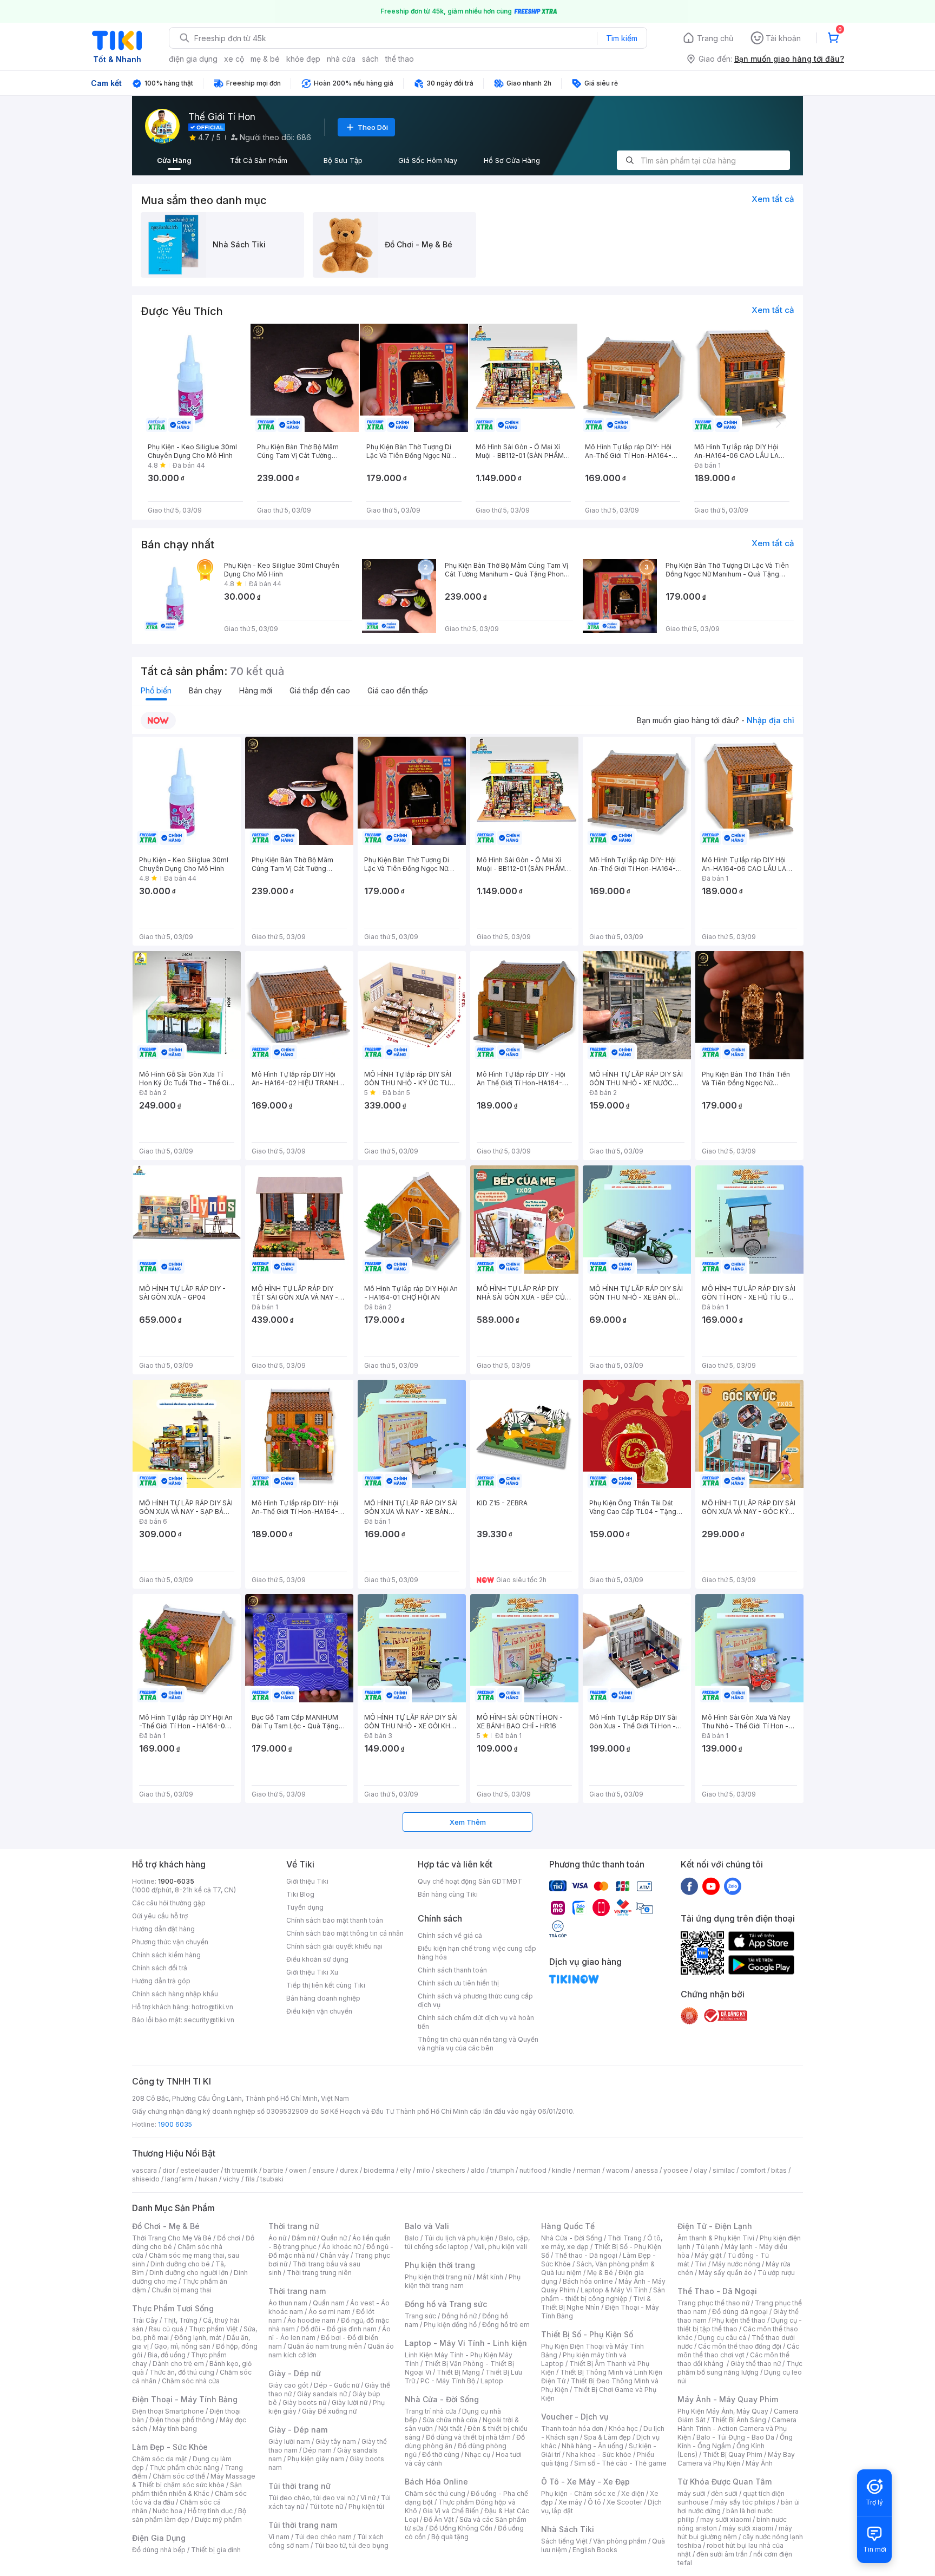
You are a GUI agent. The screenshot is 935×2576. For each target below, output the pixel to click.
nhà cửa (341, 59)
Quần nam (329, 2303)
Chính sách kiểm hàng (166, 1955)
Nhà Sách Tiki (568, 2529)
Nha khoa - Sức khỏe (599, 2454)
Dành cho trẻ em (178, 2364)
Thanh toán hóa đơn (572, 2428)
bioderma (379, 2170)
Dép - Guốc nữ (337, 2385)
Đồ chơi (229, 2238)
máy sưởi (692, 2493)
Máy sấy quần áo (725, 2273)
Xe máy (570, 2502)
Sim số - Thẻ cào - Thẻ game (620, 2463)
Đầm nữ (304, 2238)
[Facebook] (689, 1886)
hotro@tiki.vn (212, 2007)
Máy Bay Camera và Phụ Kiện (736, 2459)
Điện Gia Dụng (159, 2538)
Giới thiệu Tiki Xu (312, 1972)
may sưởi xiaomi (726, 2519)
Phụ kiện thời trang (440, 2265)
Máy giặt (708, 2255)
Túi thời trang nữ (299, 2486)
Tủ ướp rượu (776, 2273)
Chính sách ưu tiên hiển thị (458, 1983)
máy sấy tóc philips (745, 2502)
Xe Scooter (624, 2502)
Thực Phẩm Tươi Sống (173, 2308)
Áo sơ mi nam (330, 2312)
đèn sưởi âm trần (722, 2554)
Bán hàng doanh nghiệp (323, 1998)
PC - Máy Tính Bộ (448, 2381)
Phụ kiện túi (366, 2506)
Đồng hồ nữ (459, 2316)
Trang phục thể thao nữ (713, 2303)
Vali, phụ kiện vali (501, 2247)
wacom (618, 2170)
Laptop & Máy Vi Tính (614, 2290)
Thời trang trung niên (319, 2273)
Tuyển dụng (305, 1907)
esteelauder (200, 2170)
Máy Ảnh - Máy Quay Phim (728, 2399)
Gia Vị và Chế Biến (451, 2511)
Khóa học (623, 2428)
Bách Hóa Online (436, 2482)
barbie (273, 2170)
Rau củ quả (166, 2329)
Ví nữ (368, 2498)
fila (250, 2179)
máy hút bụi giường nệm (735, 2532)
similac (724, 2170)
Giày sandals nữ (322, 2394)
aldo (478, 2170)
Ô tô (594, 2502)
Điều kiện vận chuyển (319, 2011)
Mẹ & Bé (600, 2273)
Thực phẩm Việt (213, 2329)
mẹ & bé (265, 59)
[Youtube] (711, 1886)
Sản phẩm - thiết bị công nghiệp (603, 2294)
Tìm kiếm (622, 38)
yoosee (676, 2170)
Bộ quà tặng (450, 2537)
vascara (144, 2170)
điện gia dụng (193, 59)
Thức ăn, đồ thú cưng (182, 2372)
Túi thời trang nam (303, 2525)
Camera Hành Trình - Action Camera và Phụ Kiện (737, 2428)
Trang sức (420, 2316)
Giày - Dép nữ (295, 2373)
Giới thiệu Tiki (307, 1881)
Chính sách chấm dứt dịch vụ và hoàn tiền (476, 2022)
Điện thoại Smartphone (168, 2411)
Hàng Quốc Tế (568, 2226)
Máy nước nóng (736, 2264)
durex (349, 2170)
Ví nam (279, 2537)
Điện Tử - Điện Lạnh (715, 2226)
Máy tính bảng (175, 2428)
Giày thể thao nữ (756, 2364)
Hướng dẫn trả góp (161, 1981)
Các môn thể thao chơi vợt (738, 2351)
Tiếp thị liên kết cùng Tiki (326, 1985)
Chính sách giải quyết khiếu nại (334, 1946)
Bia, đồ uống (167, 2355)
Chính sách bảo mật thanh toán (335, 1920)
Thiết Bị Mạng (458, 2372)
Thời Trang (625, 2238)
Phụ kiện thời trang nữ (438, 2277)
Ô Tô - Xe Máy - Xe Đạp (585, 2482)
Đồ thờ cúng (441, 2454)
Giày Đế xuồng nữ (329, 2411)
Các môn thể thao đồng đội (740, 2346)
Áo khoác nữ (341, 2247)
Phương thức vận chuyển (170, 1942)
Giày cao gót (288, 2385)
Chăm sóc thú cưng (435, 2493)
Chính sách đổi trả (160, 1968)
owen (298, 2170)
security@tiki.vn (209, 2020)
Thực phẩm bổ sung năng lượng (740, 2368)
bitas (779, 2170)
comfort (753, 2170)
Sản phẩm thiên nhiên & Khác (187, 2489)
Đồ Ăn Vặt (439, 2519)
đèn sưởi (724, 2493)
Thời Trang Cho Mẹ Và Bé (172, 2238)
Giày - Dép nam (298, 2430)
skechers (450, 2170)
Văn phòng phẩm (620, 2541)
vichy (231, 2179)
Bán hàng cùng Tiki (448, 1894)
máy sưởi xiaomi (748, 2528)
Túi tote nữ (326, 2506)
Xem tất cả (773, 199)
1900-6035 (176, 1881)
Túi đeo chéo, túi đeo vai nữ (312, 2498)
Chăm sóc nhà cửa (191, 2381)
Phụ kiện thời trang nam (463, 2281)
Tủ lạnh (707, 2247)
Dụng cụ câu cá (722, 2338)
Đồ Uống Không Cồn (461, 2528)
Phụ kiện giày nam (316, 2459)
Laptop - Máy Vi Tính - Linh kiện (466, 2343)
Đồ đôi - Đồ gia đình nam (338, 2329)
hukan (208, 2179)
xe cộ (234, 59)
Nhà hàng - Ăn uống (592, 2446)
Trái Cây (145, 2320)
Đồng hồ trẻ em (506, 2325)
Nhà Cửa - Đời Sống (442, 2399)
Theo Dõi (373, 127)
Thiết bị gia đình (216, 2550)
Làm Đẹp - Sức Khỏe (170, 2447)
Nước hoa (167, 2511)
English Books (595, 2550)
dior (169, 2170)
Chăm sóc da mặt (160, 2459)
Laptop (492, 2381)
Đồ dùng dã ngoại (740, 2312)
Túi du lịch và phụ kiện (459, 2238)
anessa (646, 2170)
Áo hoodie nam (311, 2320)
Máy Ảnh (759, 2463)
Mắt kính (490, 2277)
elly (406, 2170)
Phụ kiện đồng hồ (450, 2325)
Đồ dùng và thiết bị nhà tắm (468, 2437)
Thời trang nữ (294, 2226)
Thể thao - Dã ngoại (586, 2255)
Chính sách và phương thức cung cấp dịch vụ (475, 2000)
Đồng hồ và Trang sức (446, 2304)
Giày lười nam (289, 2441)
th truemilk (241, 2170)
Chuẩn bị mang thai (182, 2290)
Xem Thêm (468, 1822)
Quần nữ (334, 2238)
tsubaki (272, 2179)
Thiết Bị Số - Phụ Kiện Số (587, 2334)
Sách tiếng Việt (564, 2541)
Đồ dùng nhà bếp (159, 2550)
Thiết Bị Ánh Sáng (739, 2420)
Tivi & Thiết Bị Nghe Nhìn (596, 2303)
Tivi (701, 2264)
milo (423, 2170)
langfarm (179, 2179)
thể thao (400, 59)
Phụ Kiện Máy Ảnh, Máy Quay (723, 2411)
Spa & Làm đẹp (607, 2437)
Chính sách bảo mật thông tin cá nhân (345, 1933)
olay (700, 2170)
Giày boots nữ (304, 2403)
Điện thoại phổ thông (182, 2420)
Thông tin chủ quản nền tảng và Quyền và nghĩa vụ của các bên (478, 2044)
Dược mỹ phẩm (218, 2519)
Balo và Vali (427, 2226)
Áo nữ (277, 2238)
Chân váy (334, 2255)
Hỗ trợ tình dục (210, 2511)
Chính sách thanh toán (452, 1970)
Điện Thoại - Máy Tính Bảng (185, 2399)
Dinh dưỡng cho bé (180, 2264)
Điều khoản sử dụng (317, 1959)
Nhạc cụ (478, 2454)
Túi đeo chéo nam (323, 2537)
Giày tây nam (336, 2441)
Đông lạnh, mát (198, 2338)
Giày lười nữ (350, 2403)
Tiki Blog (300, 1894)
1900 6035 (175, 2124)
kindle (562, 2170)
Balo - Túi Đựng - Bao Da (735, 2437)
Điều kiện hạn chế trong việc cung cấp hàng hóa (477, 1953)
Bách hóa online (588, 2281)
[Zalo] (733, 1886)
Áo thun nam (288, 2303)
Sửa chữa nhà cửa (450, 2420)
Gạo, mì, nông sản (182, 2346)
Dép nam (317, 2450)
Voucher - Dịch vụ (575, 2417)
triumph (502, 2170)
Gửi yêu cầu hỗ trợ (160, 1916)
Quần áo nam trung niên (325, 2346)
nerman (589, 2170)
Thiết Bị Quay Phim (733, 2454)
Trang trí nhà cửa (431, 2411)
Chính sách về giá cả (450, 1935)
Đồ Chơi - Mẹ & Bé (166, 2226)
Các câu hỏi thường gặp (169, 1903)
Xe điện (633, 2493)
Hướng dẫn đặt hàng (163, 1929)
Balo (412, 2238)
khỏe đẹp (303, 59)
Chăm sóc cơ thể (179, 2476)
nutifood (533, 2170)
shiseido (146, 2179)
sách (370, 59)
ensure (323, 2170)
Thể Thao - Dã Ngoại (717, 2291)
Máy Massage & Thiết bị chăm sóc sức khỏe (194, 2480)
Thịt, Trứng (180, 2320)
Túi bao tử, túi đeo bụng (351, 2545)
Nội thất (450, 2428)
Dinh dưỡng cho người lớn (189, 2273)
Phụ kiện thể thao (739, 2320)
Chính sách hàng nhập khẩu (175, 1994)
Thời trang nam (297, 2291)
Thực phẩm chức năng (184, 2467)
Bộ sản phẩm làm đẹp (189, 2515)
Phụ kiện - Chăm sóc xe (578, 2493)
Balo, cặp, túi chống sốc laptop (467, 2242)
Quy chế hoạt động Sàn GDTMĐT (470, 1881)
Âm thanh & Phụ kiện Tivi (716, 2238)
